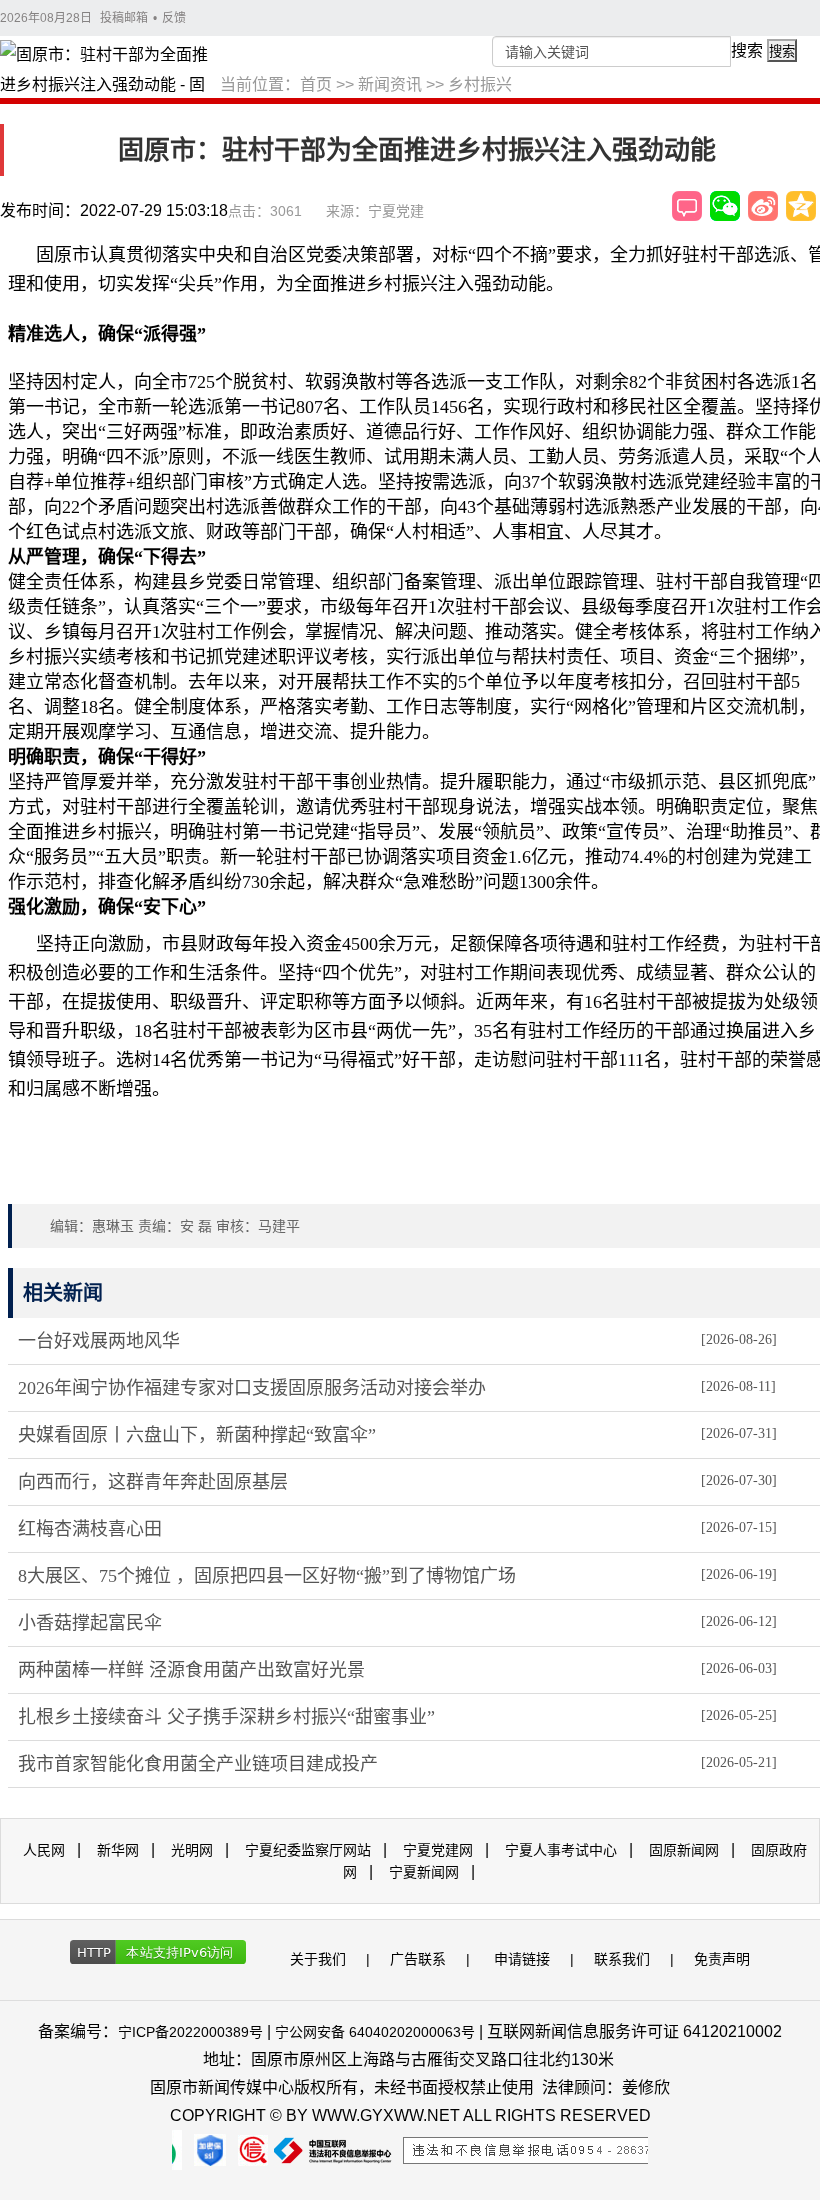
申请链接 (522, 1959)
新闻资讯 (390, 84)
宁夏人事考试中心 (561, 1850)
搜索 (747, 50)
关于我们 (318, 1959)
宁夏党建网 (438, 1850)
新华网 (118, 1850)
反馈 (174, 18)
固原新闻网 (684, 1850)
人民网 (44, 1850)
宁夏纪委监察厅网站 (308, 1850)
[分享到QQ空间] (801, 206)
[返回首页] (110, 71)
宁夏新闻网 (424, 1872)
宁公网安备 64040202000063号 (375, 2032)
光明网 (192, 1850)
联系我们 (622, 1959)
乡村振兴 (480, 84)
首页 (316, 84)
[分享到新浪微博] (763, 206)
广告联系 (418, 1959)
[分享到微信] (725, 206)
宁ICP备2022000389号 (190, 2032)
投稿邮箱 (124, 18)
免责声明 (722, 1959)
